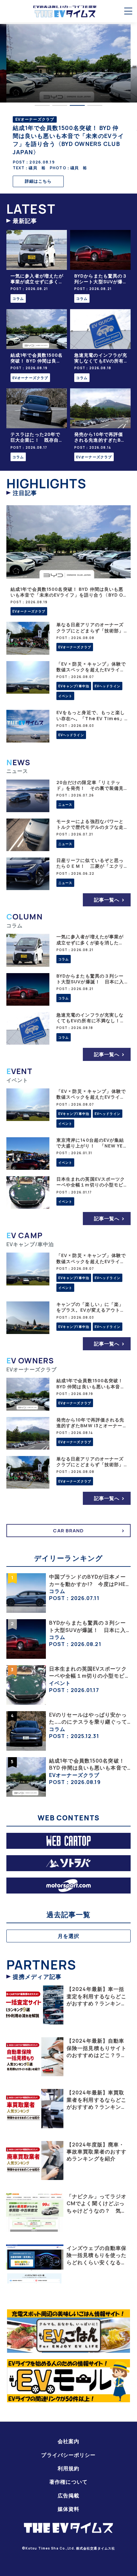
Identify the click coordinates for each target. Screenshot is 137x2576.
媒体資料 (68, 2509)
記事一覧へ (107, 900)
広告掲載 (68, 2496)
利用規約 (68, 2468)
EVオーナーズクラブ (30, 378)
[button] (42, 105)
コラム (18, 298)
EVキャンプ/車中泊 (74, 686)
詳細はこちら (38, 181)
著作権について (68, 2482)
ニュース (65, 804)
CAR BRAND (68, 1531)
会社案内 (68, 2441)
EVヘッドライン (108, 686)
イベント (65, 696)
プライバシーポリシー (68, 2455)
